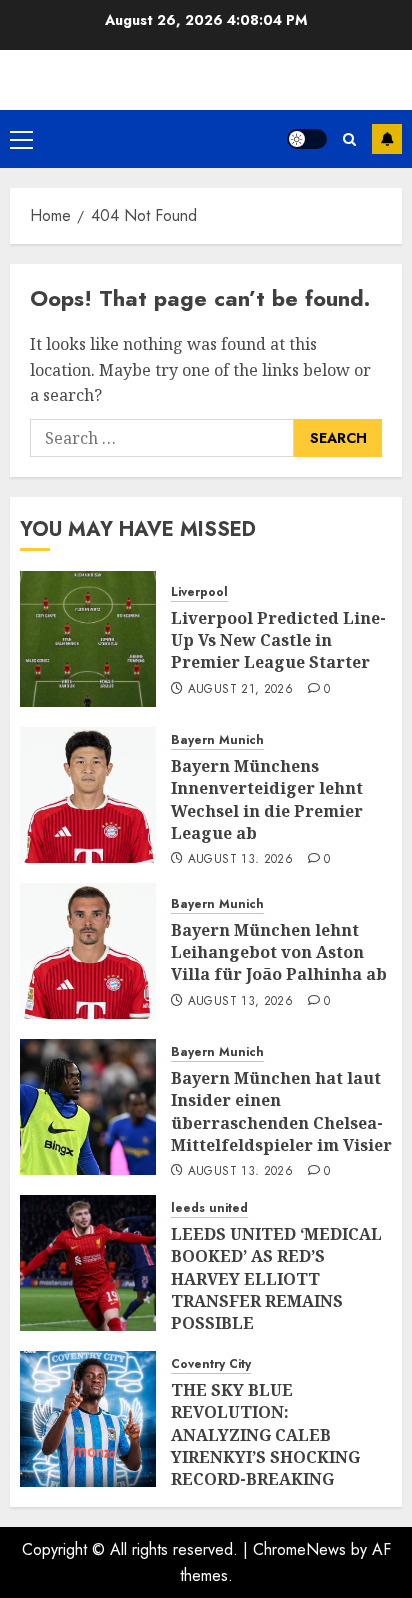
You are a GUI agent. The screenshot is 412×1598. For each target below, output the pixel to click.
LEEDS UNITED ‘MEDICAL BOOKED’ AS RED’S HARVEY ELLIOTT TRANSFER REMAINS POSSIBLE (276, 1279)
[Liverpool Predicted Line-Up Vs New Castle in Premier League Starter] (88, 639)
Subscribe (387, 139)
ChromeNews (299, 1549)
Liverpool (199, 592)
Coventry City (211, 1364)
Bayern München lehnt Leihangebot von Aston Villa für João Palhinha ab (279, 952)
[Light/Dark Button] (307, 139)
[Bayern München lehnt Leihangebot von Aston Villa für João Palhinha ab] (88, 951)
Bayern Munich (217, 740)
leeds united (209, 1208)
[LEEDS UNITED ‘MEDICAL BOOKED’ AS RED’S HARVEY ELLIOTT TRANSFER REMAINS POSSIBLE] (88, 1263)
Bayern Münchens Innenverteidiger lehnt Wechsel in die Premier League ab (267, 799)
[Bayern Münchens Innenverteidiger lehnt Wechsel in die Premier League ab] (88, 795)
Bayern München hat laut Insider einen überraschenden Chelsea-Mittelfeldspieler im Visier (281, 1111)
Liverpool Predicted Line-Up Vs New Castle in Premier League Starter (278, 640)
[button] (21, 139)
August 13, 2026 (240, 860)
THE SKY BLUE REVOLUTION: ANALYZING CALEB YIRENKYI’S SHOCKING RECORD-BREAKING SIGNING (265, 1446)
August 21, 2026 (240, 690)
